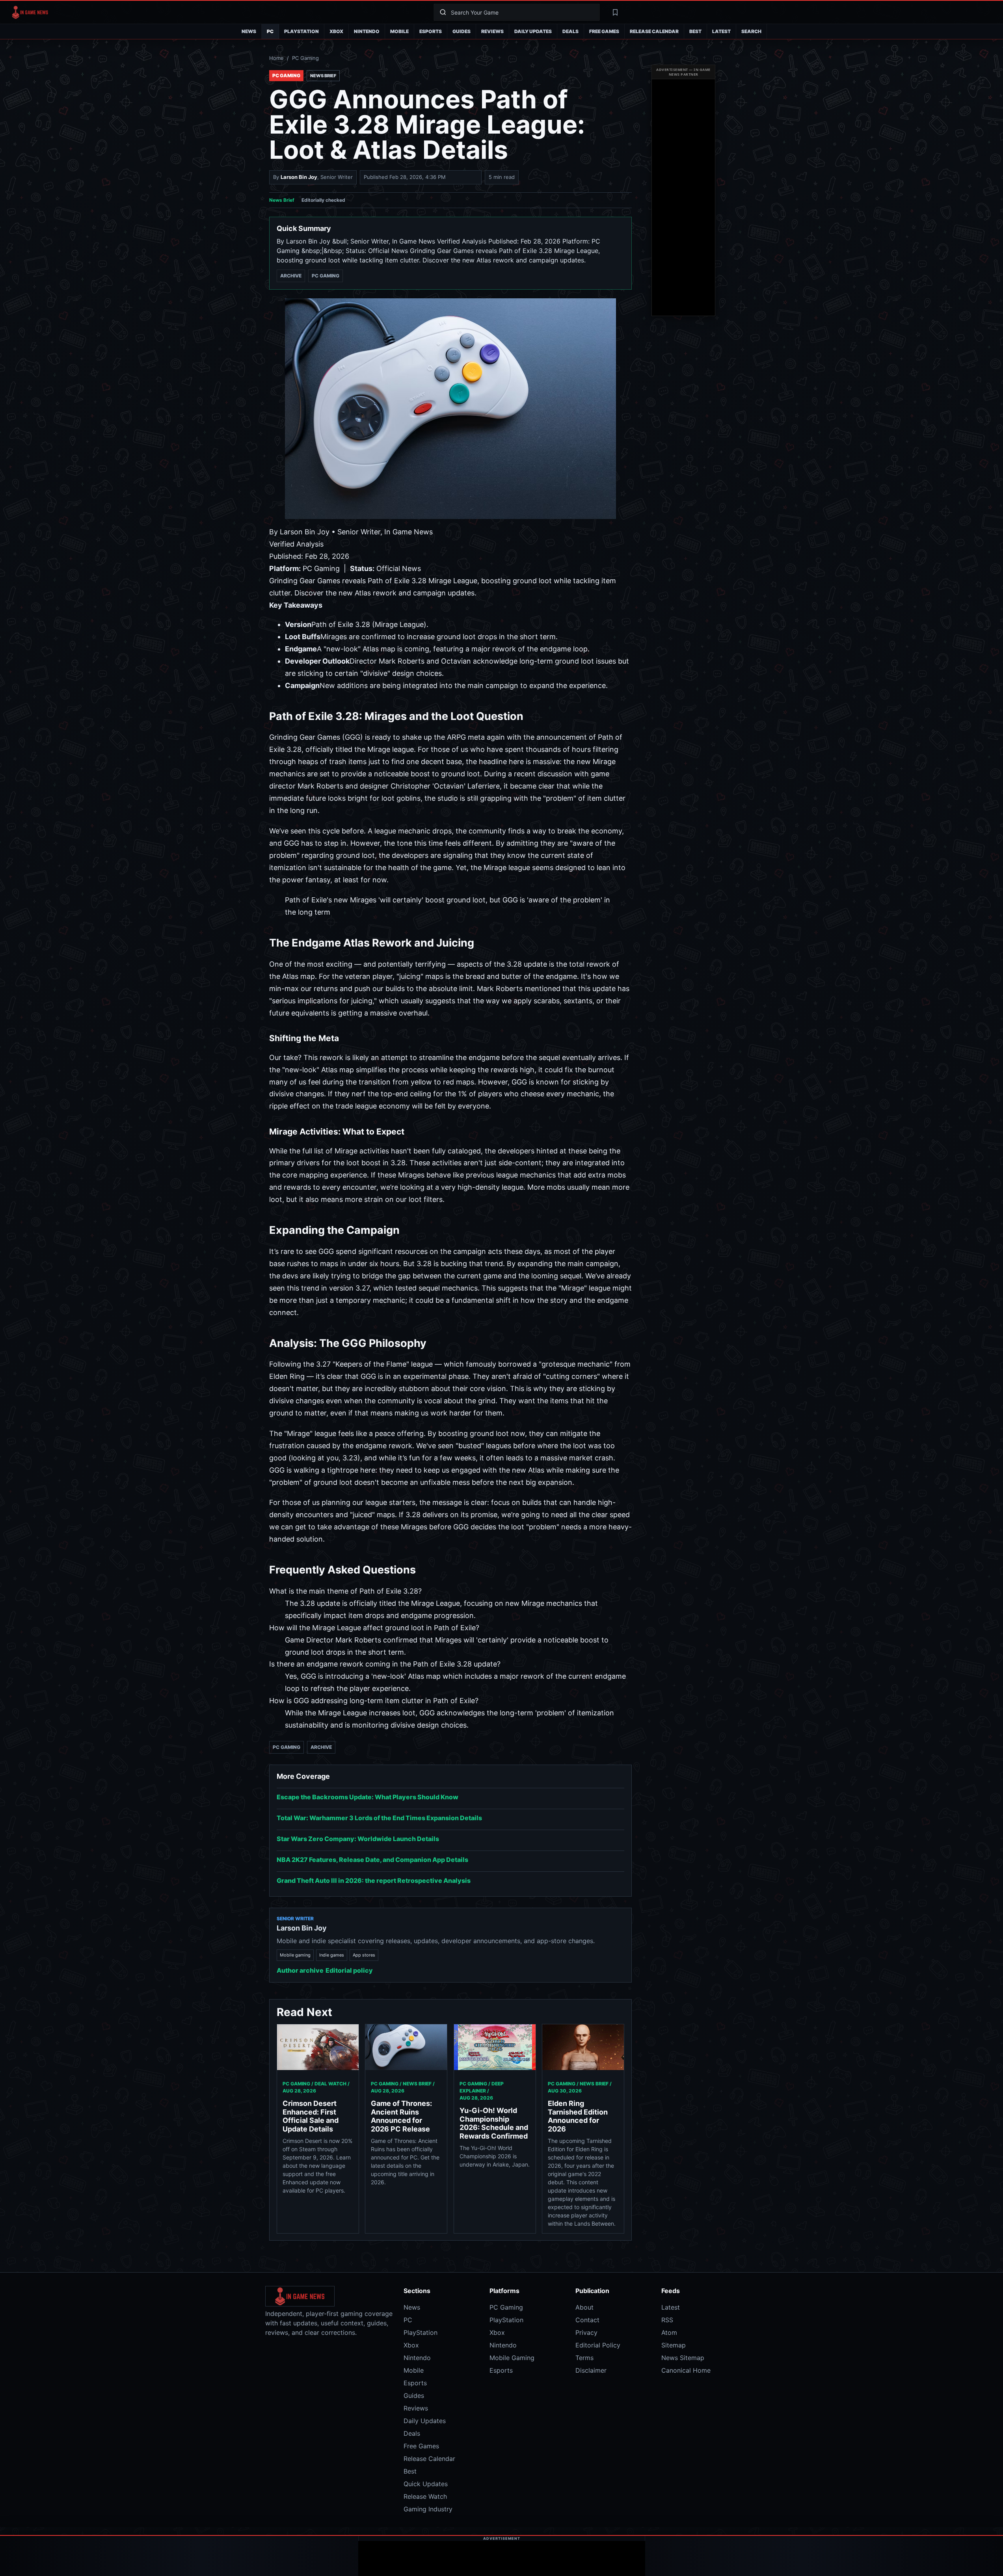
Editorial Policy (598, 2345)
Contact (587, 2320)
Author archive (300, 1970)
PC (270, 31)
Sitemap (674, 2345)
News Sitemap (683, 2358)
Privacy (586, 2332)
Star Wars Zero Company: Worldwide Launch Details (358, 1839)
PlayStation (301, 31)
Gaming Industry (428, 2509)
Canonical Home (686, 2370)
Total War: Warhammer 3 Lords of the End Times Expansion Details (379, 1818)
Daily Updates (533, 31)
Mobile (399, 31)
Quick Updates (426, 2484)
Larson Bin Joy (299, 177)
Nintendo (367, 31)
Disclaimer (591, 2370)
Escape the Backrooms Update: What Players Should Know (368, 1797)
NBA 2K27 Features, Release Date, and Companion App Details (372, 1860)
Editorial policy (349, 1970)
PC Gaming (305, 58)
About (584, 2307)
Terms (584, 2358)
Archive (291, 276)
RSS (667, 2320)
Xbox (336, 31)
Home (276, 58)
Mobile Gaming (512, 2358)
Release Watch (425, 2496)
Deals (570, 31)
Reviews (492, 31)
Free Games (604, 31)
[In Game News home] (217, 12)
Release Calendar (654, 31)
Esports (431, 31)
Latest (721, 31)
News (249, 31)
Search (751, 31)
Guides (461, 31)
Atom (669, 2332)
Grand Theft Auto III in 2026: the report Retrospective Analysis (374, 1880)
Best (695, 31)
